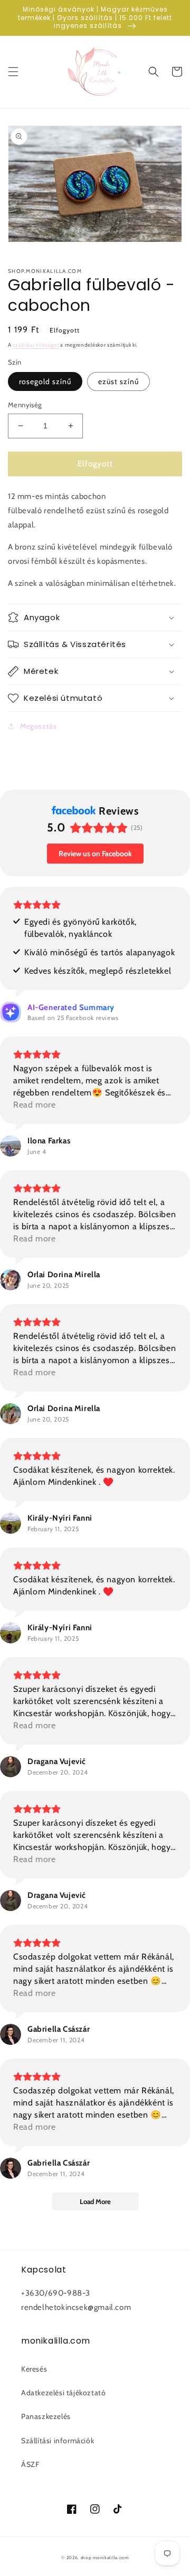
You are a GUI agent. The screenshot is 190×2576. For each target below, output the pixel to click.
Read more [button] (34, 1105)
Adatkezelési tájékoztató (63, 2393)
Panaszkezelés (46, 2416)
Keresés (34, 2369)
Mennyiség (25, 405)
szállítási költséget (36, 345)
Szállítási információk (58, 2441)
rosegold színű (45, 381)
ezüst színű (118, 381)
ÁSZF (30, 2464)
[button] (13, 72)
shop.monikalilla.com (105, 2558)
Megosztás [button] (38, 726)
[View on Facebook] (11, 1146)
